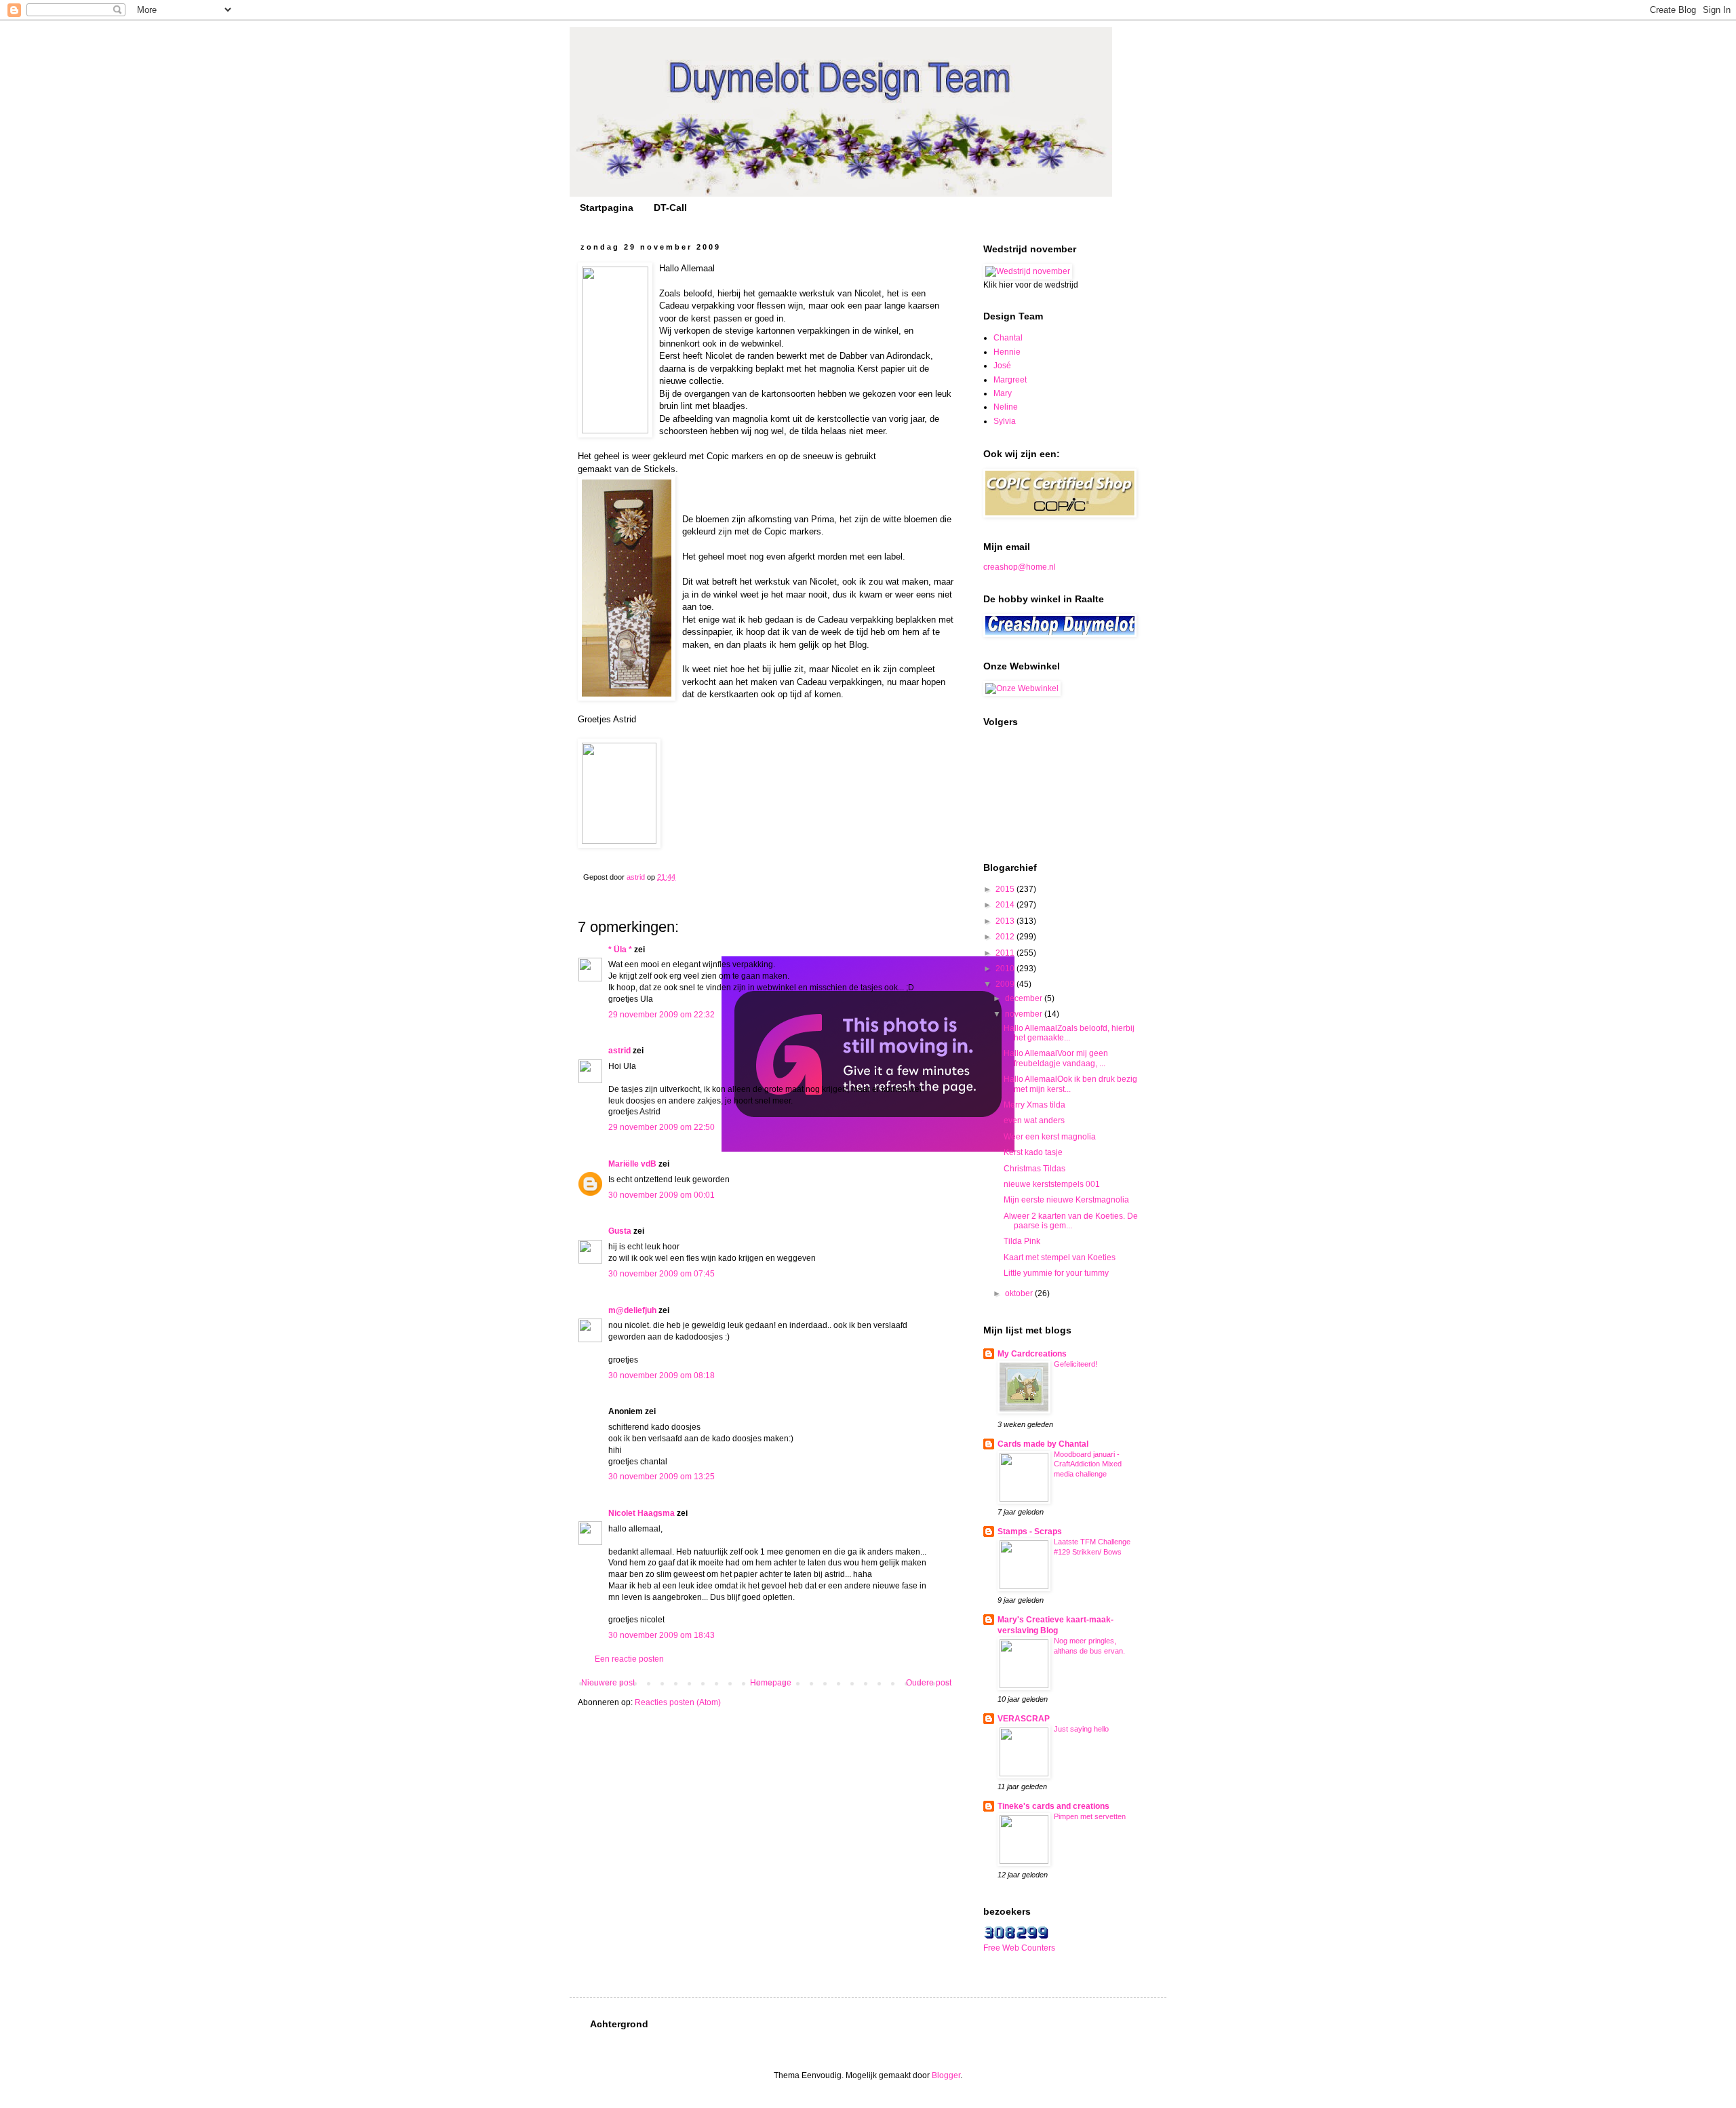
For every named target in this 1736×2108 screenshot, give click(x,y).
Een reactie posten (629, 1659)
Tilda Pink (1022, 1241)
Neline (1006, 407)
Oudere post (929, 1683)
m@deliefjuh (632, 1310)
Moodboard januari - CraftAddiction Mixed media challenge (1088, 1464)
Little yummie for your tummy (1056, 1273)
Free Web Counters (1019, 1948)
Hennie (1007, 352)
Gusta (620, 1231)
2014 (1006, 905)
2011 (1006, 953)
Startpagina (607, 208)
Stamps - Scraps (1030, 1531)
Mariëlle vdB (632, 1164)
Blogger (946, 2075)
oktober (1020, 1293)
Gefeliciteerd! (1076, 1364)
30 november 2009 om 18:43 (662, 1635)
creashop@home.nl (1020, 567)
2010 (1006, 969)
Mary (1003, 393)
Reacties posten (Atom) (678, 1702)
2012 (1006, 937)
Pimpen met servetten (1090, 1816)
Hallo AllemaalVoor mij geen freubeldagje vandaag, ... (1056, 1058)
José (1002, 366)
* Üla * (620, 950)
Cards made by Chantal (1043, 1444)
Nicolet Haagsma (642, 1513)
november (1025, 1014)
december (1025, 998)
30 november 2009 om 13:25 (662, 1477)
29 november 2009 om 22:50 (662, 1127)
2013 (1006, 921)
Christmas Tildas (1034, 1169)
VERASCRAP (1024, 1719)
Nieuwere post (608, 1683)
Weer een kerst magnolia (1050, 1137)
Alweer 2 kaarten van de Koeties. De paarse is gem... (1071, 1221)
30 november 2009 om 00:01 (662, 1195)
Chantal (1008, 338)
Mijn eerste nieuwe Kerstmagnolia (1066, 1200)
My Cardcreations (1032, 1354)
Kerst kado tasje (1033, 1152)
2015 (1006, 889)
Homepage (771, 1683)
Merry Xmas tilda (1034, 1105)
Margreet (1010, 380)
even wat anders (1034, 1120)
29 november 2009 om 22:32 (662, 1015)
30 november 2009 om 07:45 (662, 1274)
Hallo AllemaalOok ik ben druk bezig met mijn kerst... (1070, 1084)
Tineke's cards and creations (1053, 1806)
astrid (619, 1051)
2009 (1006, 984)
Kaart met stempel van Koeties (1060, 1257)
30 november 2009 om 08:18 (662, 1375)
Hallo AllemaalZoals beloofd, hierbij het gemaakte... (1069, 1033)
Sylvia (1005, 421)
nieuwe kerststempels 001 (1052, 1184)
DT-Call (670, 208)
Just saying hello (1081, 1729)
